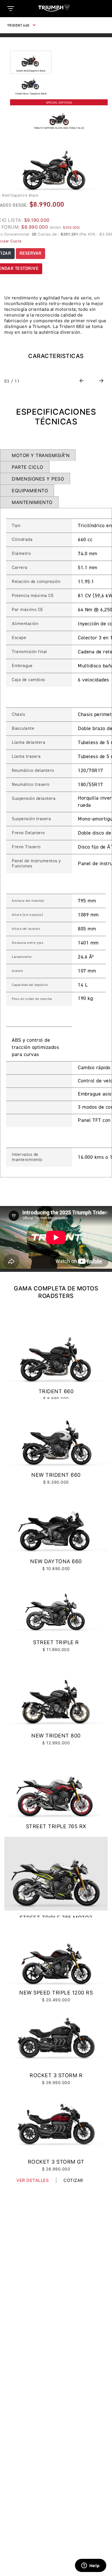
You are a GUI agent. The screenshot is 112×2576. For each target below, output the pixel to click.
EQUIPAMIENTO (30, 491)
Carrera (20, 568)
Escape (19, 638)
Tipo (16, 526)
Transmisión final (29, 652)
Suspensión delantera (34, 799)
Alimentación (25, 624)
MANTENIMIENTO (32, 502)
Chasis (18, 715)
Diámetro (21, 554)
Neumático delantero (33, 771)
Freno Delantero (28, 833)
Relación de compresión (36, 582)
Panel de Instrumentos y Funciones (36, 864)
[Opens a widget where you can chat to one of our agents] (90, 2566)
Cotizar (73, 2180)
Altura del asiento (26, 929)
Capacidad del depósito (30, 985)
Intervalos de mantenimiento (27, 1157)
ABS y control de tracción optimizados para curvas (35, 1047)
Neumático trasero (31, 785)
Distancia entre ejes (28, 943)
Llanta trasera (26, 757)
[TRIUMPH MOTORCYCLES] (56, 8)
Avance (17, 971)
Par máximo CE (28, 610)
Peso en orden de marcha (32, 999)
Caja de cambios (28, 680)
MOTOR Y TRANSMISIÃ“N (41, 455)
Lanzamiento (22, 957)
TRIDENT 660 (18, 26)
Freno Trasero (26, 847)
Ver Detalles (33, 2180)
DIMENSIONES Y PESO (38, 479)
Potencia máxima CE (33, 596)
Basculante (23, 729)
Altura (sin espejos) (27, 915)
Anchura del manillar (28, 901)
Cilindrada (22, 540)
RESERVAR (30, 254)
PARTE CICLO (28, 467)
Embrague (22, 666)
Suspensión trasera (31, 819)
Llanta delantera (28, 743)
